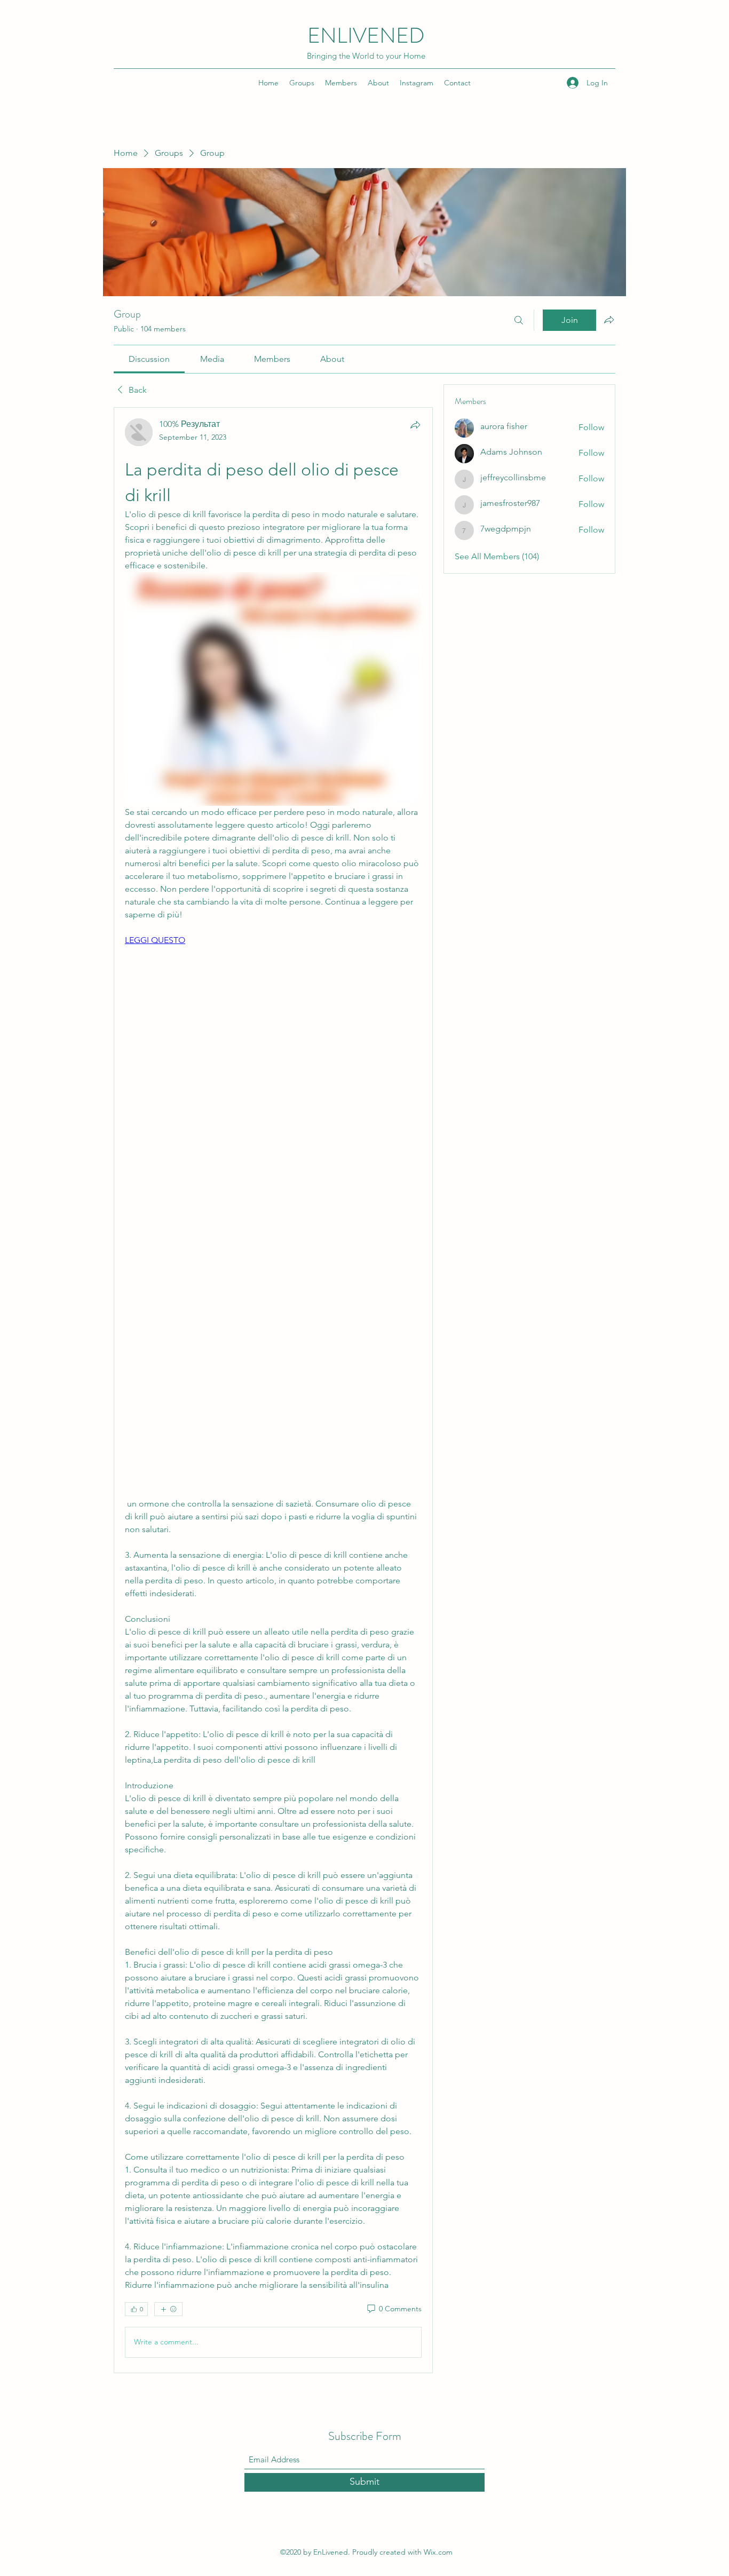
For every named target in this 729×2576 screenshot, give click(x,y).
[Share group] (609, 320)
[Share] (415, 425)
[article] (273, 1390)
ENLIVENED (366, 35)
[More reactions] (168, 2309)
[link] (149, 359)
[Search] (519, 320)
